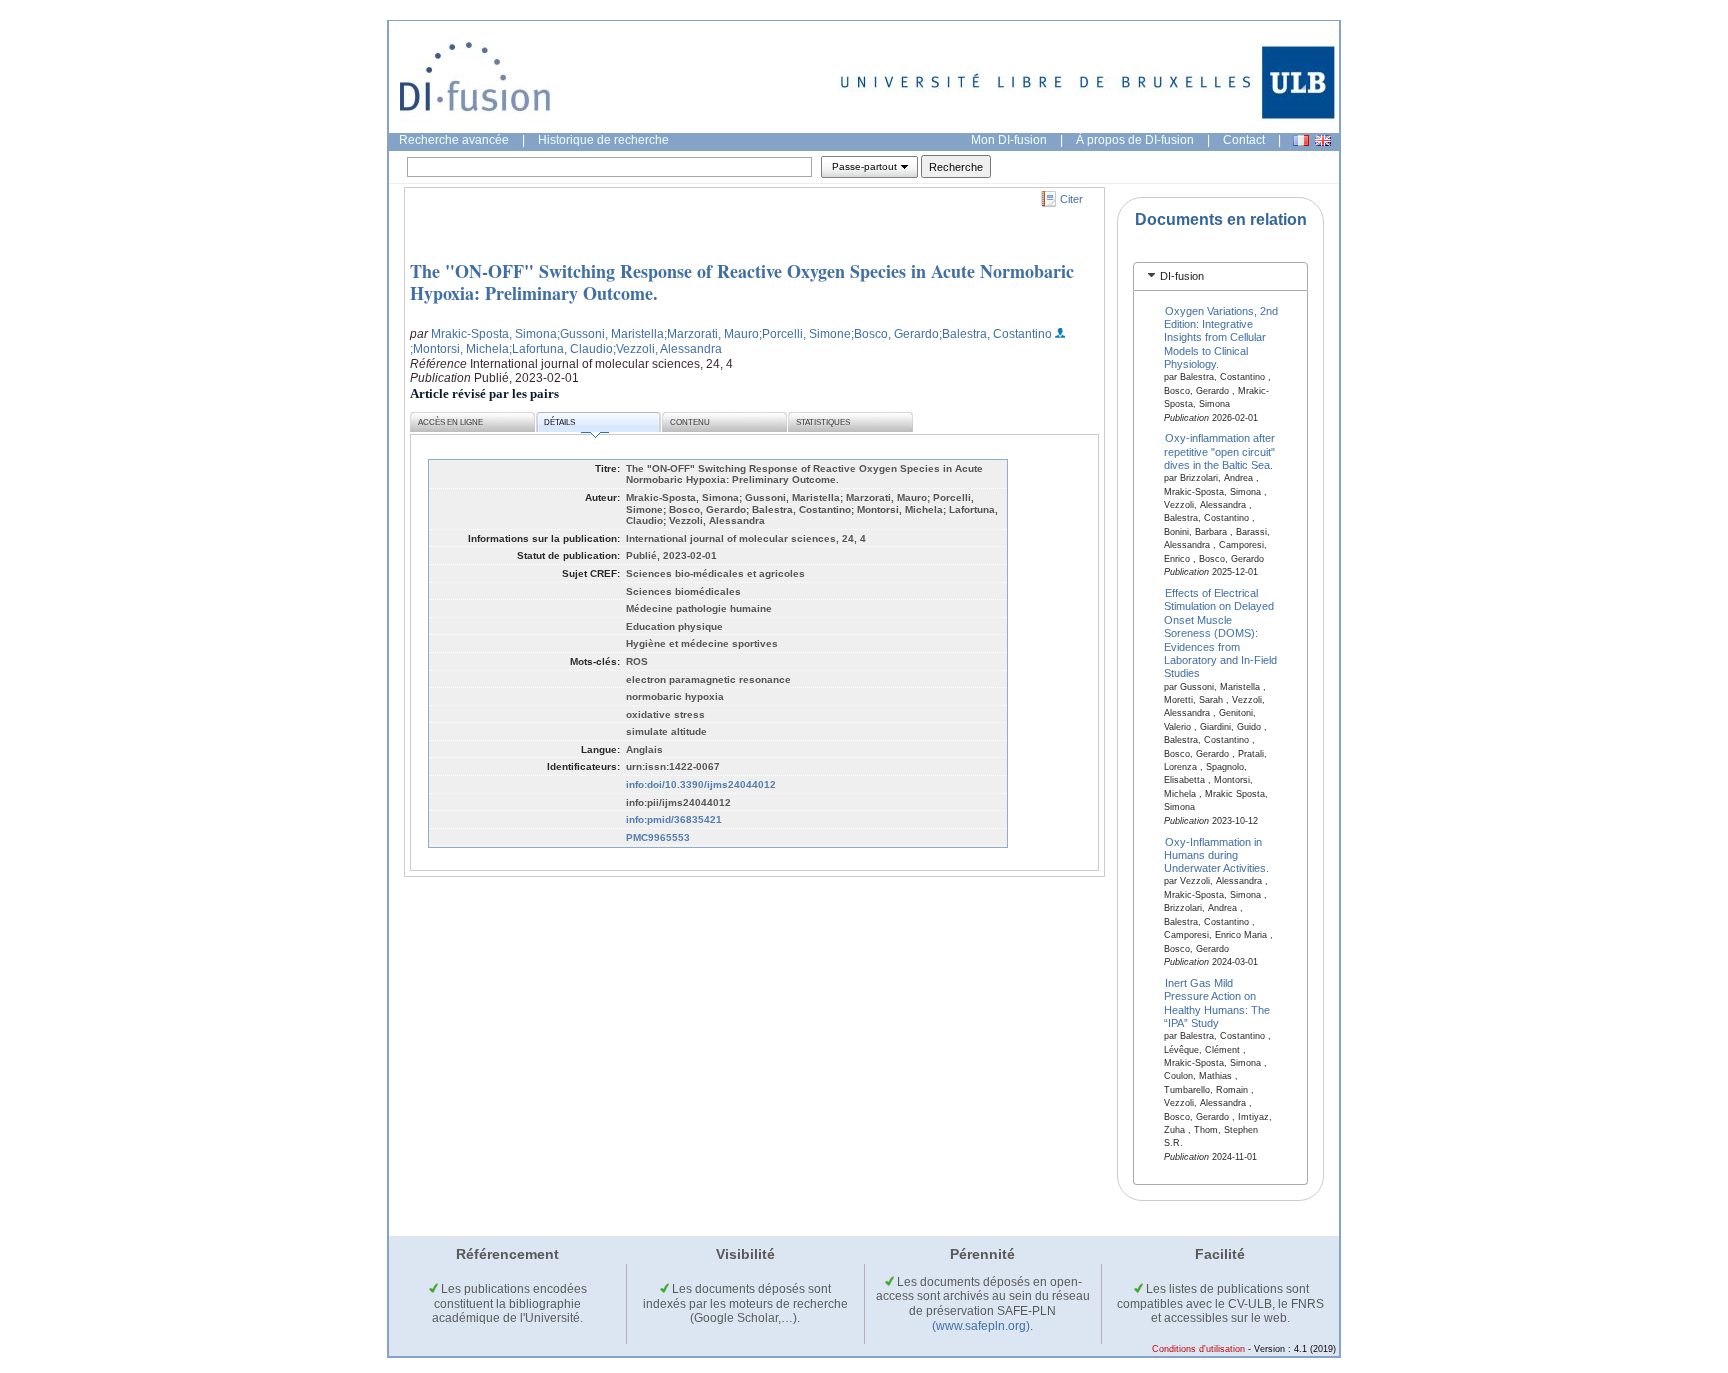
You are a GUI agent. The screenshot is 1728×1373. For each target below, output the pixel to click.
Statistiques (823, 422)
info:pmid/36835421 (674, 819)
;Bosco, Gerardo (895, 334)
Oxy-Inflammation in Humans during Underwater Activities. (1216, 854)
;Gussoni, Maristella (610, 334)
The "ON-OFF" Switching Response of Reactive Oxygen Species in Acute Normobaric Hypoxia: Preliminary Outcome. (742, 282)
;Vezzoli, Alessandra (667, 349)
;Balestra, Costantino (995, 334)
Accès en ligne (450, 422)
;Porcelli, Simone (805, 334)
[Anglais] (1323, 140)
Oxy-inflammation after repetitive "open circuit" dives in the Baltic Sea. (1220, 451)
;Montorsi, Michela (459, 349)
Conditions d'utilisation (1198, 1349)
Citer (1071, 199)
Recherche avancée (454, 140)
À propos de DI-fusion (1135, 140)
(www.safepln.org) (981, 1326)
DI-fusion (1182, 276)
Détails (559, 422)
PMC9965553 (658, 837)
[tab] (1220, 276)
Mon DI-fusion (1009, 140)
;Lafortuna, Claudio (561, 349)
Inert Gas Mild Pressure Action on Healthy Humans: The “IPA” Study (1217, 1002)
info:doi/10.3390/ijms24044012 (701, 784)
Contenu (690, 422)
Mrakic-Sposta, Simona (494, 334)
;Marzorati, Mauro (711, 334)
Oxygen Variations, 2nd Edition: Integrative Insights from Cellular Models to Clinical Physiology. (1221, 337)
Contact (1244, 140)
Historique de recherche (603, 140)
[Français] (1301, 140)
